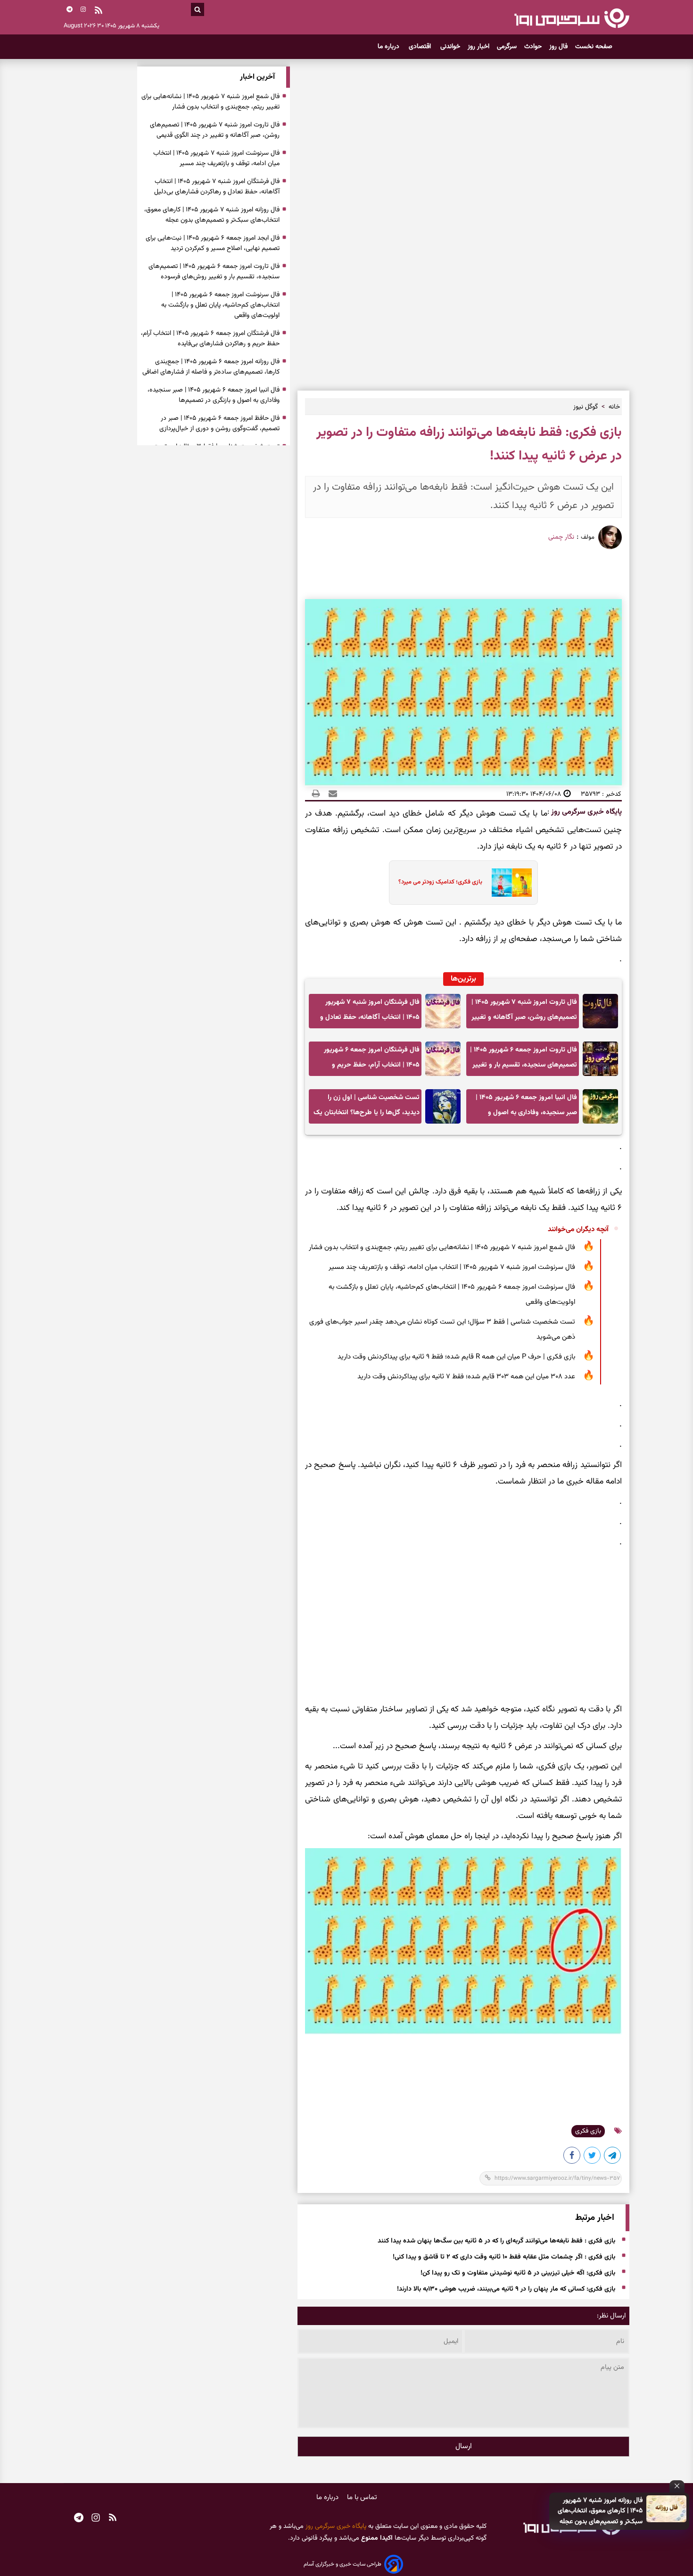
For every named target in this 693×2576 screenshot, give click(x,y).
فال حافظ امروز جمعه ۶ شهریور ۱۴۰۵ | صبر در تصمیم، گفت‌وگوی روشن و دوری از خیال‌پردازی (219, 424)
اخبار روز (478, 47)
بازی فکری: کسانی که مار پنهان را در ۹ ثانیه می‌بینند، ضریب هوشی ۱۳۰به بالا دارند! (506, 2289)
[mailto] (330, 794)
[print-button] (316, 794)
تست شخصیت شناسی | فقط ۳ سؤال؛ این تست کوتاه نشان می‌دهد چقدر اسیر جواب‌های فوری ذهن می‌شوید (442, 1330)
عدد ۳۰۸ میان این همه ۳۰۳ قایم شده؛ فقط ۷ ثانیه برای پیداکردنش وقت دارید (466, 1377)
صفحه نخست (594, 47)
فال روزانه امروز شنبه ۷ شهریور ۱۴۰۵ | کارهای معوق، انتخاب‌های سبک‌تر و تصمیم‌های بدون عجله (600, 2511)
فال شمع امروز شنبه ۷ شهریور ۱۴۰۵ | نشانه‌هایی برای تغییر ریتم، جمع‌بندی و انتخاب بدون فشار (442, 1247)
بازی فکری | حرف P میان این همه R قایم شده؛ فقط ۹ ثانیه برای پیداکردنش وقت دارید (456, 1357)
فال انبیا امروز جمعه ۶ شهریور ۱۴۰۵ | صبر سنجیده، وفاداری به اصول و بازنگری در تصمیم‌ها (526, 1108)
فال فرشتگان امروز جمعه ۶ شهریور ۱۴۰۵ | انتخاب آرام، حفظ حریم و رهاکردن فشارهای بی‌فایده (372, 1060)
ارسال (464, 2447)
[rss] (99, 11)
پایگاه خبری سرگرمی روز (586, 812)
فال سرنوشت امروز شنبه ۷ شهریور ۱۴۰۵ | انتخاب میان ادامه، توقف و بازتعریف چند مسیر (452, 1267)
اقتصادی (421, 47)
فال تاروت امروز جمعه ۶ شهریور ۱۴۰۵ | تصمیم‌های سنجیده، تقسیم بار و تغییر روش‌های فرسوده (524, 1060)
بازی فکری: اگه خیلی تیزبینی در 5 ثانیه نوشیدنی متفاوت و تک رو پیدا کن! (518, 2273)
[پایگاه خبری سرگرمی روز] (572, 18)
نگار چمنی (561, 537)
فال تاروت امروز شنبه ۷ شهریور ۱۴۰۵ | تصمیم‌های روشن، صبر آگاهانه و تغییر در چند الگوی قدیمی (524, 1013)
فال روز (558, 47)
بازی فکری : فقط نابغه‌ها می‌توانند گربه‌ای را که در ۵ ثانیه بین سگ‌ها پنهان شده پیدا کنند (496, 2241)
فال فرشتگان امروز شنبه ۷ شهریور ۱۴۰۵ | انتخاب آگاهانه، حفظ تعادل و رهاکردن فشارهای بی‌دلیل (370, 1013)
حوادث (533, 47)
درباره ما (389, 47)
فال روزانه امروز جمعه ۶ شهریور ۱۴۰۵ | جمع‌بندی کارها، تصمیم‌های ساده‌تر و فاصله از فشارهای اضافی (211, 367)
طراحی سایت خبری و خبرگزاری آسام (342, 2564)
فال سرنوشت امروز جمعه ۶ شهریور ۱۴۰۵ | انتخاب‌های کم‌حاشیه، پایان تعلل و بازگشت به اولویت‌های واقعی (452, 1295)
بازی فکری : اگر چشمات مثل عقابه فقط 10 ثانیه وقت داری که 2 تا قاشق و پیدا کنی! (504, 2257)
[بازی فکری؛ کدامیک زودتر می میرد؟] (509, 883)
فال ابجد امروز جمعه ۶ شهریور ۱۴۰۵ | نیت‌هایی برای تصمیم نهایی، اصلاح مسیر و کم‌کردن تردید (213, 243)
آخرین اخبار (257, 77)
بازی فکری (588, 2131)
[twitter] (593, 2157)
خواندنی (450, 47)
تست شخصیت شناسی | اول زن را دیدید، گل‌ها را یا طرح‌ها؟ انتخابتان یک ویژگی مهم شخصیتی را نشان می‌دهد (367, 1108)
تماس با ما (362, 2497)
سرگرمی (507, 47)
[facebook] (572, 2157)
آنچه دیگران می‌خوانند (578, 1230)
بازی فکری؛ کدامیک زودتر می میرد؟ (440, 882)
